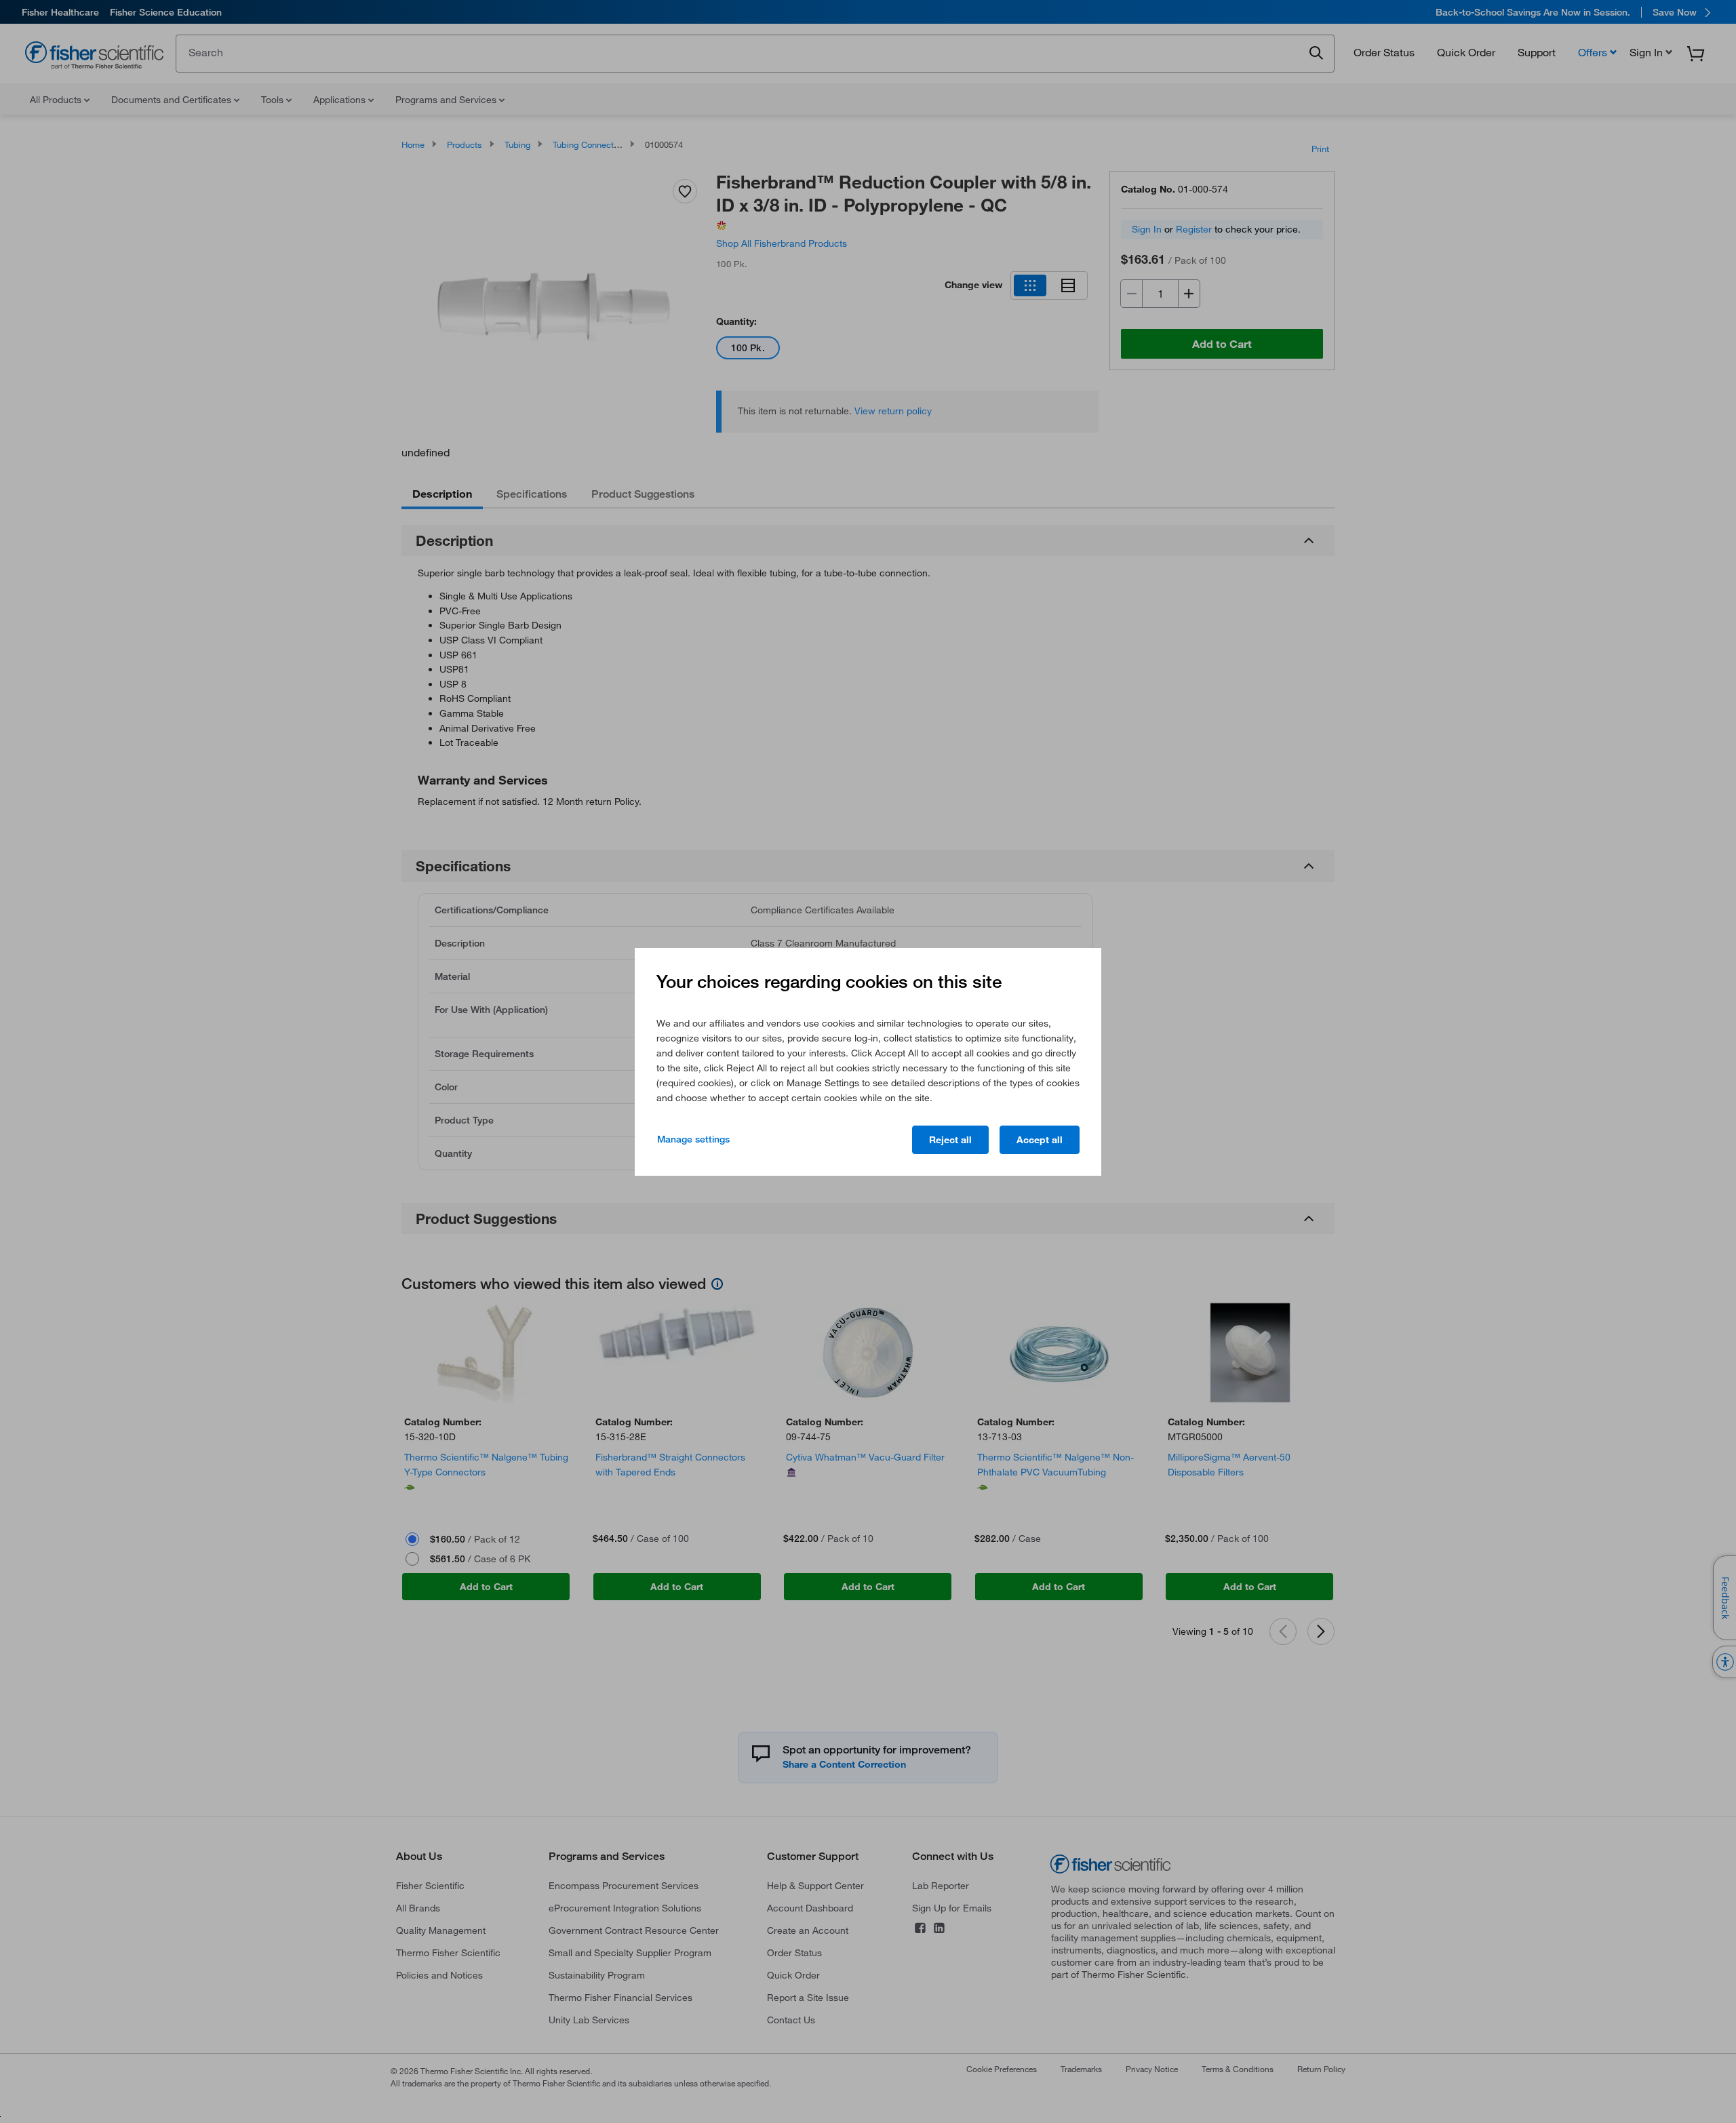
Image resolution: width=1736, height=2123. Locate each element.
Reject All (950, 1140)
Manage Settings (693, 1139)
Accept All (1040, 1140)
